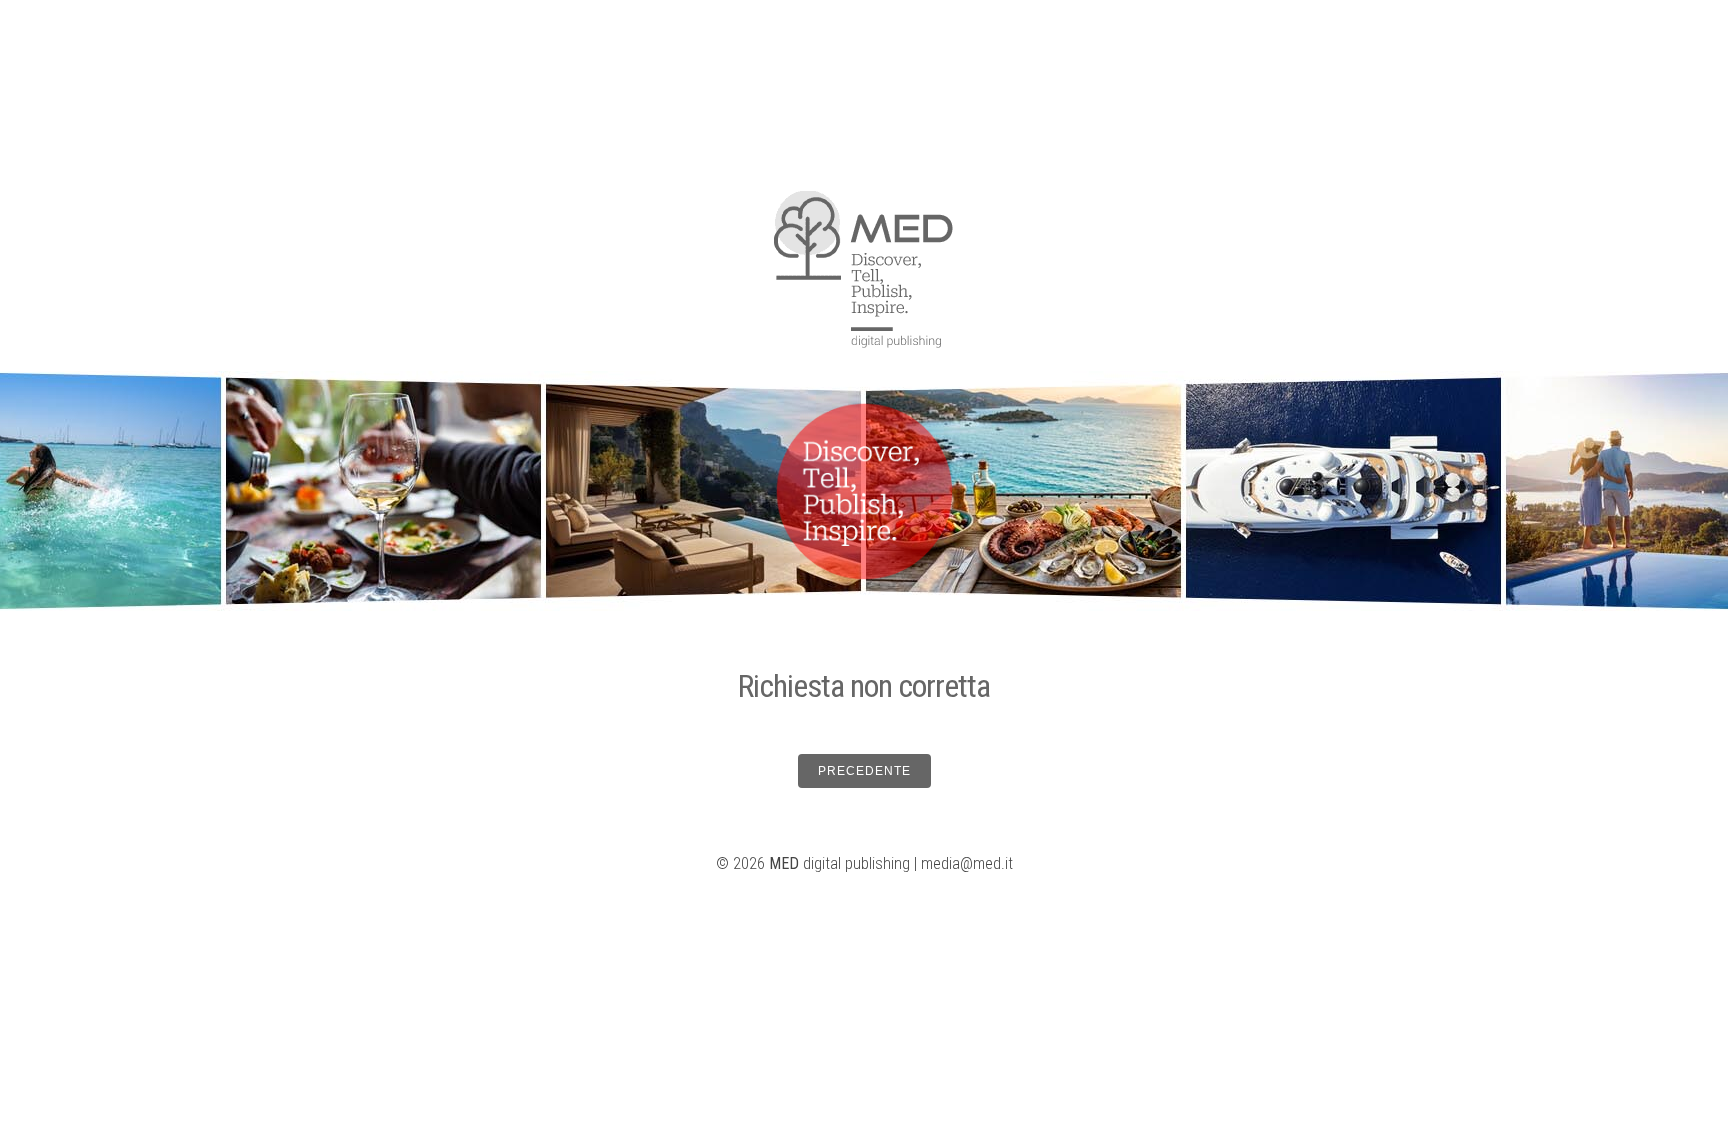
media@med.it (967, 863)
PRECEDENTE (864, 771)
